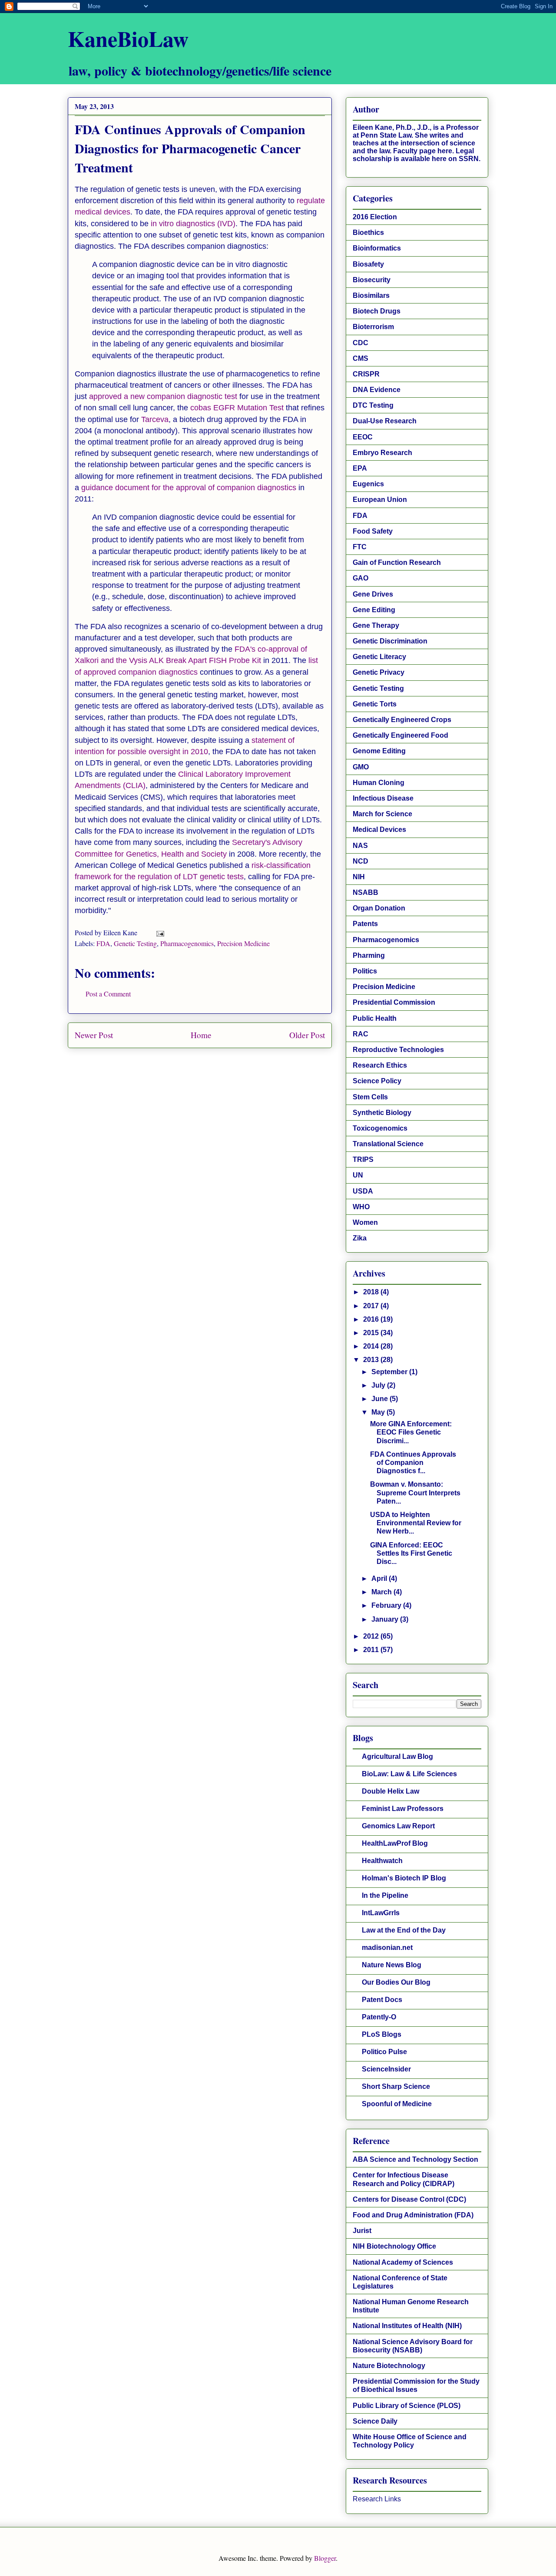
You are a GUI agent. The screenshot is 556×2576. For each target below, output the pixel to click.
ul (152, 877)
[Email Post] (159, 932)
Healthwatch (382, 1861)
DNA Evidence (377, 390)
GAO (361, 578)
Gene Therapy (376, 625)
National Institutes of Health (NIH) (407, 2326)
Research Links (377, 2499)
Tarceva (155, 419)
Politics (365, 971)
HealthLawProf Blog (395, 1843)
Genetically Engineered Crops (402, 720)
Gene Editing (374, 610)
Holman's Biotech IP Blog (404, 1878)
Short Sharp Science (396, 2086)
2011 (372, 1650)
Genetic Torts (375, 704)
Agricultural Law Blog (397, 1756)
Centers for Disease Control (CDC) (409, 2199)
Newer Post (94, 1035)
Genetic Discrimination (390, 641)
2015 (372, 1333)
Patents (365, 924)
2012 (372, 1636)
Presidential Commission (394, 1002)
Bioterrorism (373, 327)
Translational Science (388, 1144)
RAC (361, 1034)
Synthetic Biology (382, 1113)
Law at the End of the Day (404, 1930)
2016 (372, 1319)
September (390, 1372)
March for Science (382, 814)
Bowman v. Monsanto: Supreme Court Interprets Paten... (415, 1492)
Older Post (307, 1035)
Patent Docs (382, 2000)
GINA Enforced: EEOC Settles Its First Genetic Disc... (411, 1553)
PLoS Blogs (382, 2034)
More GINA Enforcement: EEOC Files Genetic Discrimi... (411, 1432)
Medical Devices (379, 830)
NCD (361, 861)
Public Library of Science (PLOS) (407, 2406)
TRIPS (363, 1159)
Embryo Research (382, 453)
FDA (103, 943)
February (387, 1605)
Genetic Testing (135, 943)
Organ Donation (379, 908)
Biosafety (368, 264)
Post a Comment (108, 994)
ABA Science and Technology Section (415, 2159)
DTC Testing (373, 405)
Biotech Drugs (377, 311)
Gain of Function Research (397, 562)
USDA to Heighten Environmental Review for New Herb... (416, 1523)
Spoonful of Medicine (397, 2104)
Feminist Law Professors (403, 1809)
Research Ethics (380, 1065)
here (445, 151)
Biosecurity (372, 280)
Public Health (375, 1018)
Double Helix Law (391, 1791)
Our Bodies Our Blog (396, 1982)
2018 (372, 1292)
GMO (361, 767)
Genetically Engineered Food (400, 735)
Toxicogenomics (380, 1128)
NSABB (366, 892)
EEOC (363, 437)
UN (358, 1175)
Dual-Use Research (385, 421)
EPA (360, 468)
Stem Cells (370, 1097)
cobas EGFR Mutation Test (237, 408)
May (379, 1412)
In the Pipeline (385, 1895)
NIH (359, 877)
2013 (372, 1360)
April (380, 1578)
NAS (360, 846)
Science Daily (375, 2421)
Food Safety (373, 531)
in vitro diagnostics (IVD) (193, 224)
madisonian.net (387, 1948)
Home (201, 1035)
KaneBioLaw (128, 38)
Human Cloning (379, 783)
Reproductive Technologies (398, 1050)
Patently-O (379, 2017)
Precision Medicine (243, 943)
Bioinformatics (377, 248)
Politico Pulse (384, 2052)
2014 (372, 1346)
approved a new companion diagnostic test (163, 396)
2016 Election (375, 217)
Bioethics (368, 233)
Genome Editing (379, 751)
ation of (169, 877)
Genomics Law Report (398, 1826)
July (379, 1385)
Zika (360, 1238)
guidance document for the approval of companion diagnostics (189, 488)
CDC (361, 343)
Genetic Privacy (379, 672)
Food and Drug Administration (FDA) (413, 2215)
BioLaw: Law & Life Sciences (409, 1774)
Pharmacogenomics (187, 943)
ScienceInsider (386, 2069)
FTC (360, 547)
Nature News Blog (392, 1965)
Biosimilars (371, 295)
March (382, 1592)
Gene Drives (373, 594)
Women (365, 1222)
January (386, 1619)
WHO (361, 1207)
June (381, 1399)
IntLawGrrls (381, 1913)
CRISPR (366, 374)
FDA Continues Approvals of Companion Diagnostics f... (413, 1463)
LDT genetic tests (213, 877)
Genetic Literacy (379, 657)
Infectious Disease (383, 798)
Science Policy (377, 1081)
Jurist (362, 2231)
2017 (372, 1306)
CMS (361, 358)
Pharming (369, 955)
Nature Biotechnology (389, 2366)
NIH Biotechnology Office (394, 2246)
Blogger (325, 2558)
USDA (363, 1191)
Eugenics (368, 484)
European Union (380, 500)
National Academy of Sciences (403, 2262)
